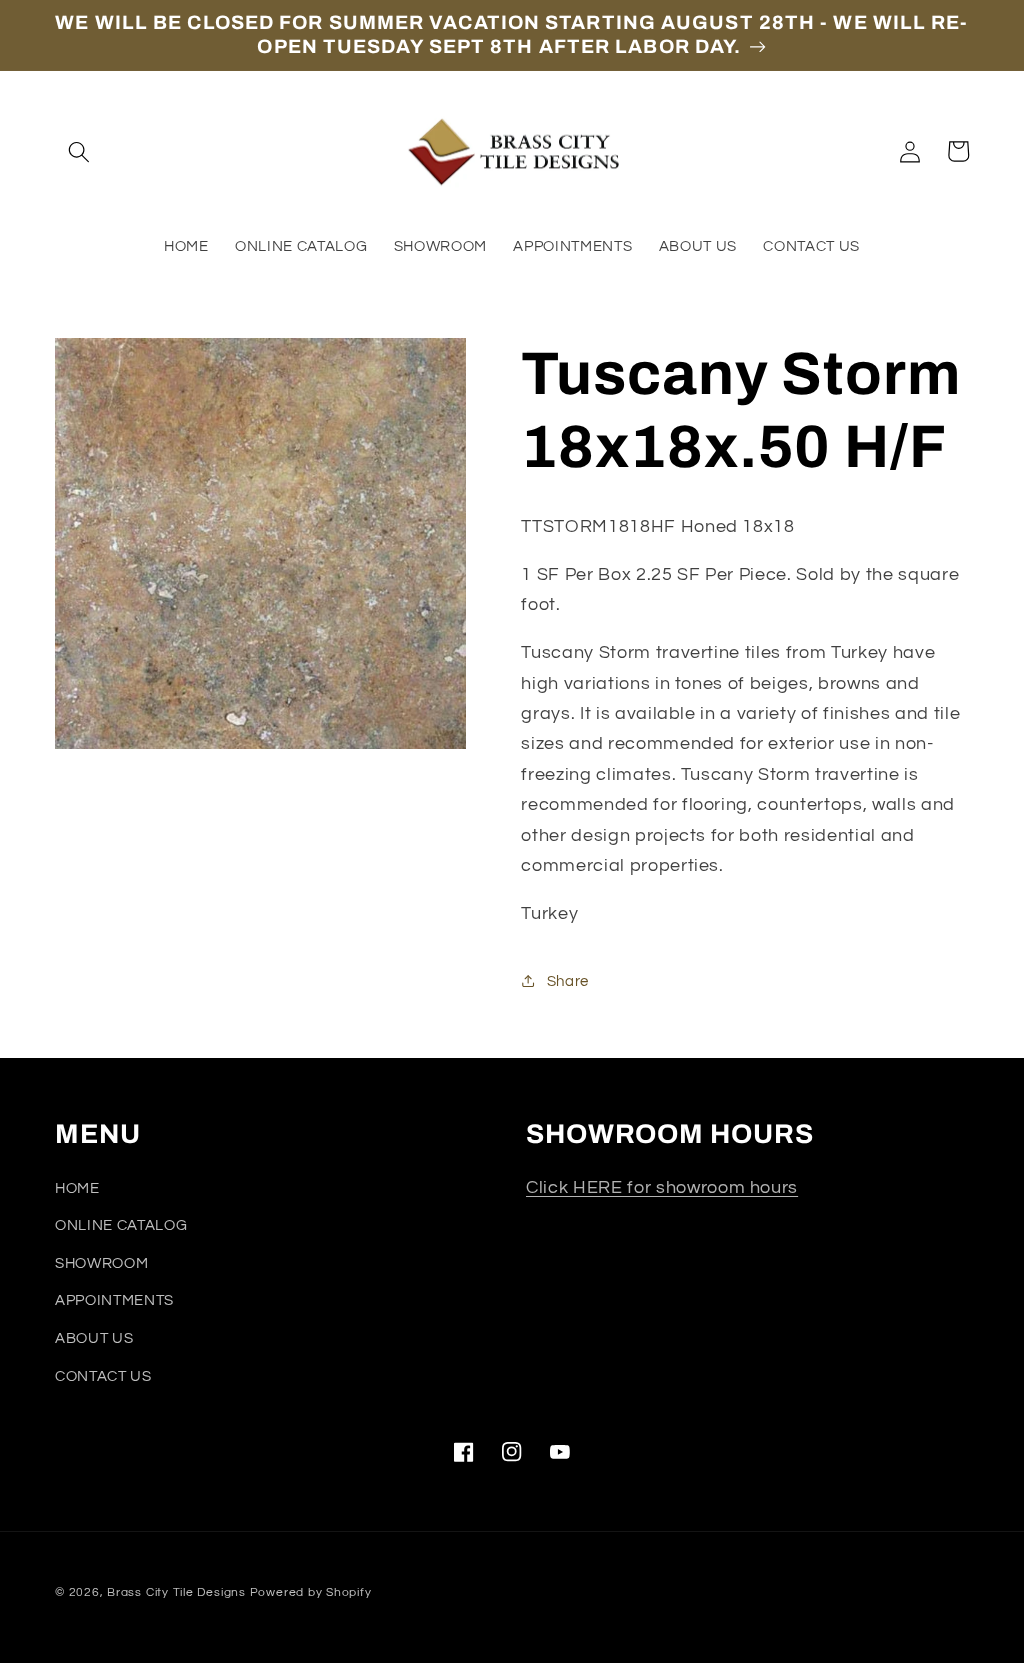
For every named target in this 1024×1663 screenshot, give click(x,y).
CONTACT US (103, 1376)
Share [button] (568, 981)
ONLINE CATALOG (121, 1225)
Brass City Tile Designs (176, 1592)
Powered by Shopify (311, 1592)
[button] (79, 151)
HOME (77, 1188)
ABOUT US (94, 1338)
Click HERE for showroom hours (662, 1188)
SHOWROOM (101, 1263)
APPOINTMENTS (114, 1300)
